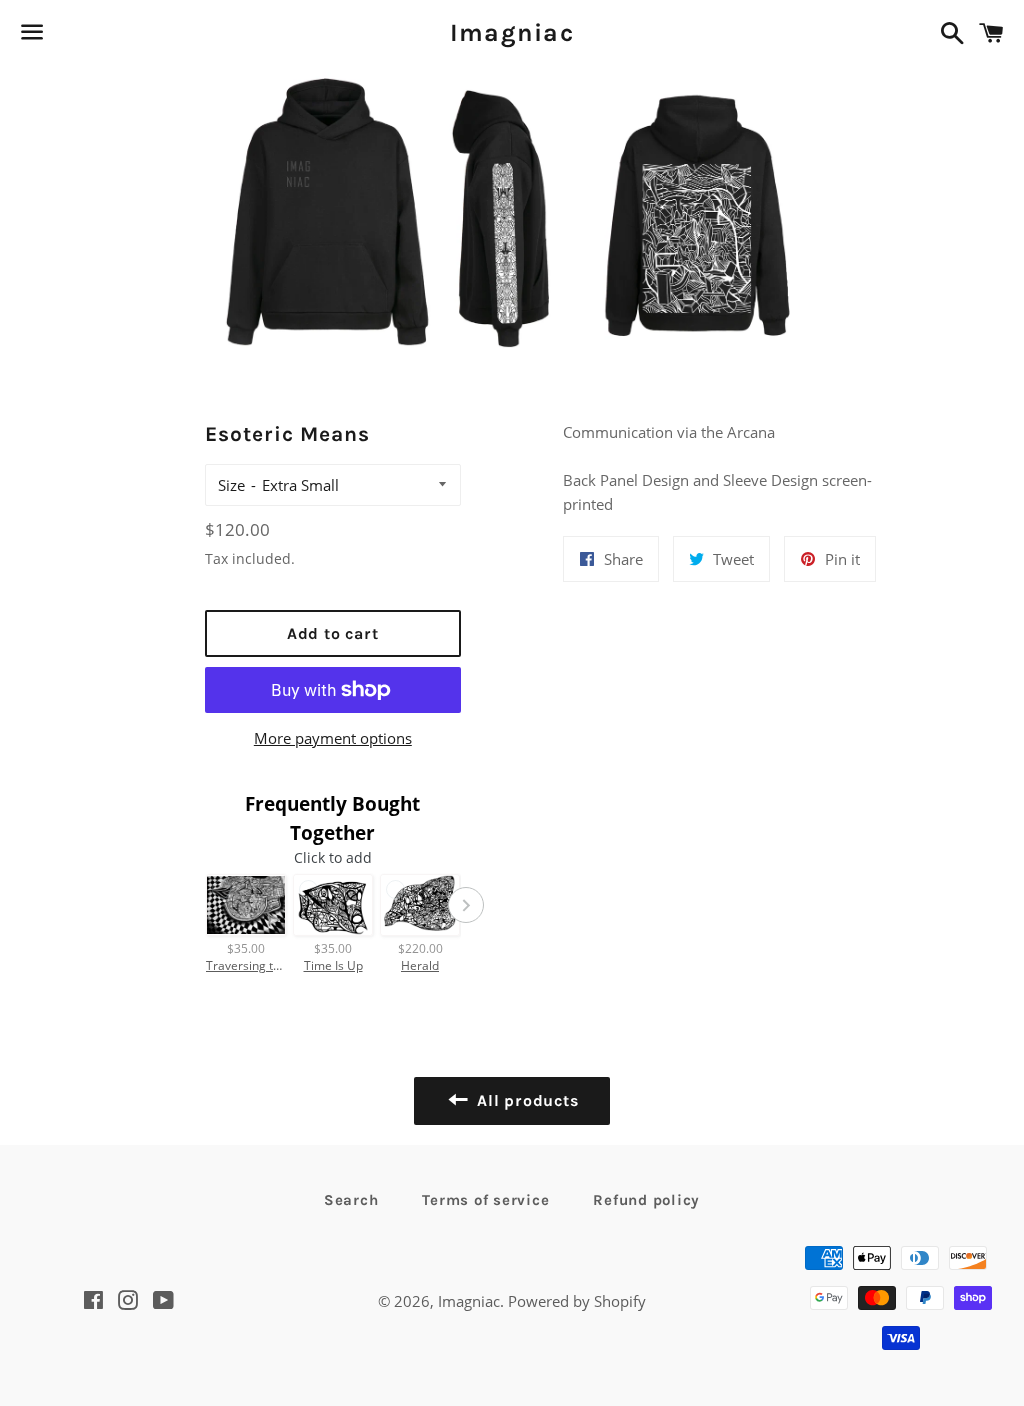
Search (351, 1200)
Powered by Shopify (577, 1301)
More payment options (333, 738)
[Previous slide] (200, 905)
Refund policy (646, 1200)
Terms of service (485, 1200)
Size (231, 485)
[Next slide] (466, 905)
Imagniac (512, 32)
